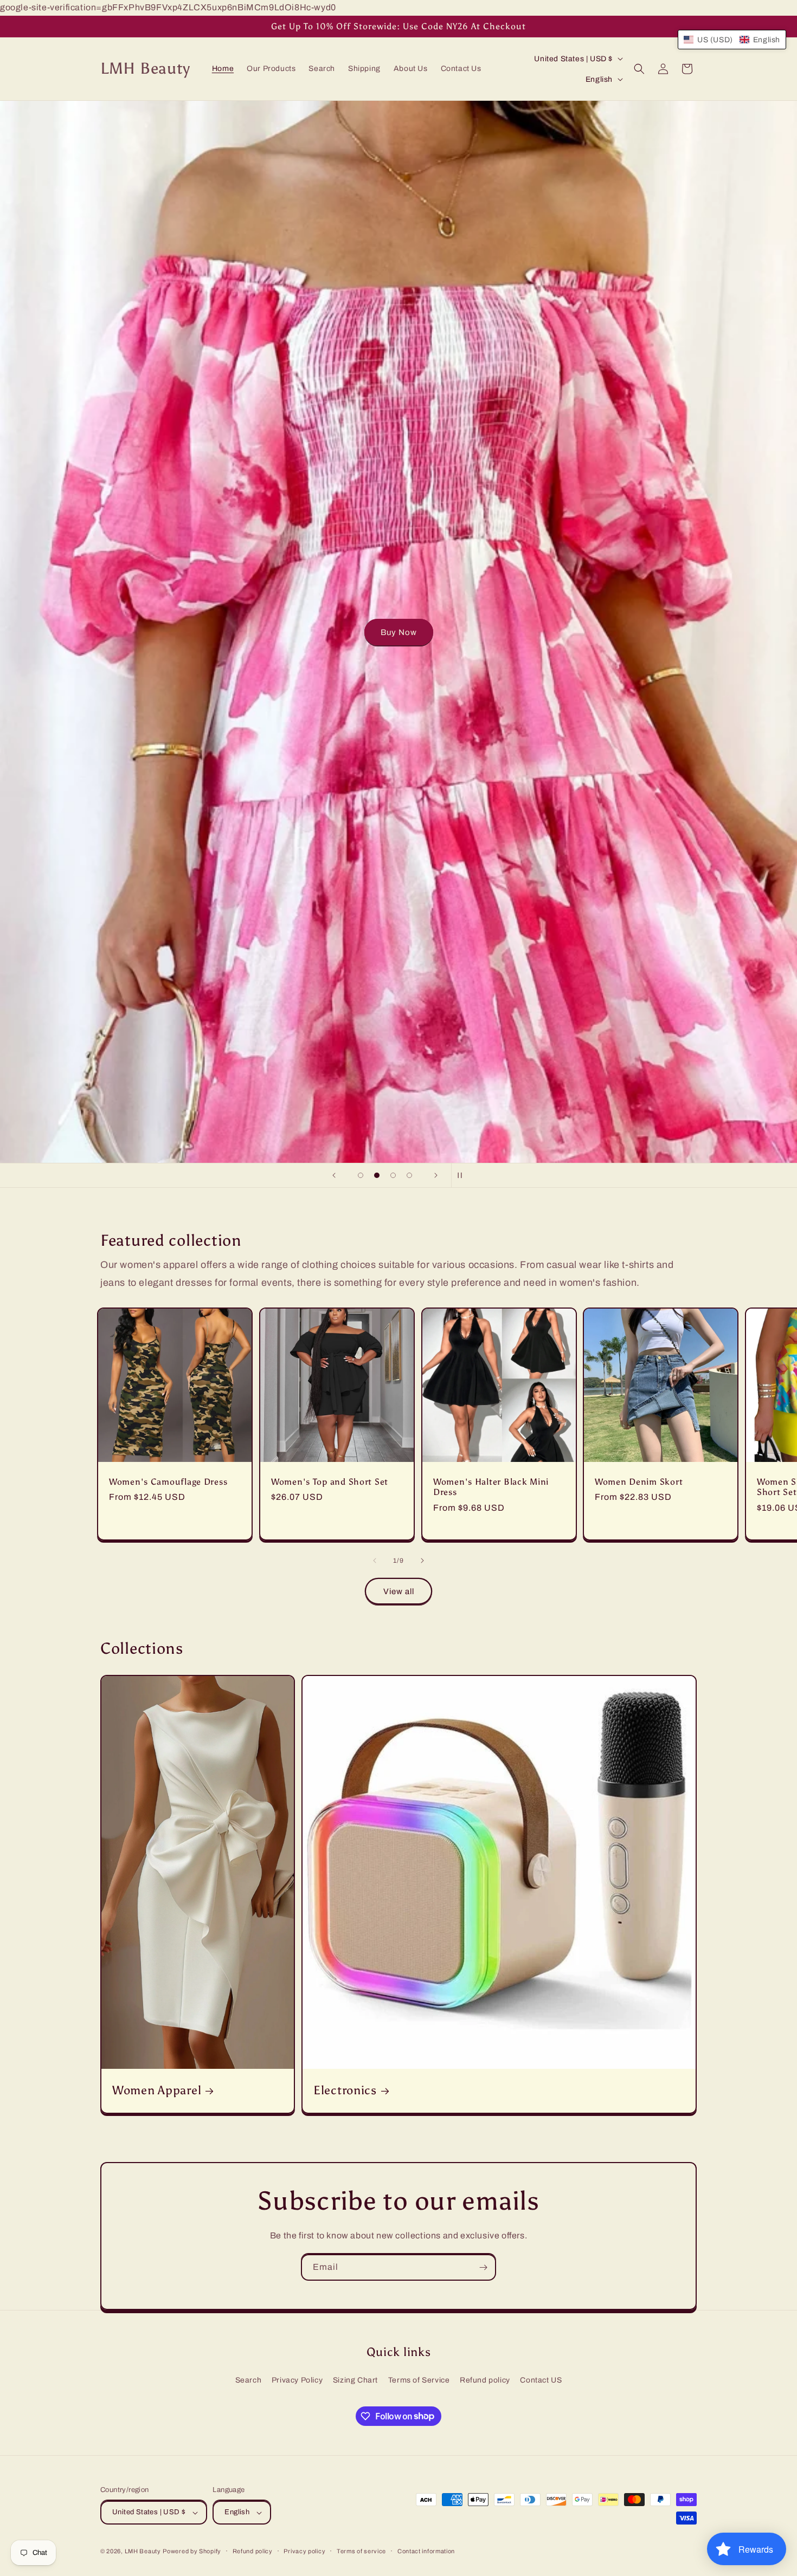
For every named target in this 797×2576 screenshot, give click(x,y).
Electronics (345, 2091)
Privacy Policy (297, 2380)
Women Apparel (157, 2091)
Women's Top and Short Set (330, 1482)
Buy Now (399, 632)
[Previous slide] (334, 1175)
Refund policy (485, 2380)
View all (399, 1591)
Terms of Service (419, 2380)
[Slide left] (375, 1561)
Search (249, 2380)
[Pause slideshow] (463, 1175)
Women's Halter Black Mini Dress (491, 1487)
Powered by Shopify (192, 2551)
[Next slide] (436, 1175)
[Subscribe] (483, 2267)
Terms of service (361, 2551)
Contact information (426, 2551)
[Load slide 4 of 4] (409, 1175)
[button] (639, 69)
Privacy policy (304, 2551)
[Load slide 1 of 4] (361, 1175)
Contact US (541, 2380)
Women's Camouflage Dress (168, 1482)
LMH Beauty (143, 2551)
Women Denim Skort (639, 1482)
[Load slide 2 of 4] (377, 1175)
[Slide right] (422, 1561)
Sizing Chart (355, 2380)
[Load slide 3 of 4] (393, 1175)
